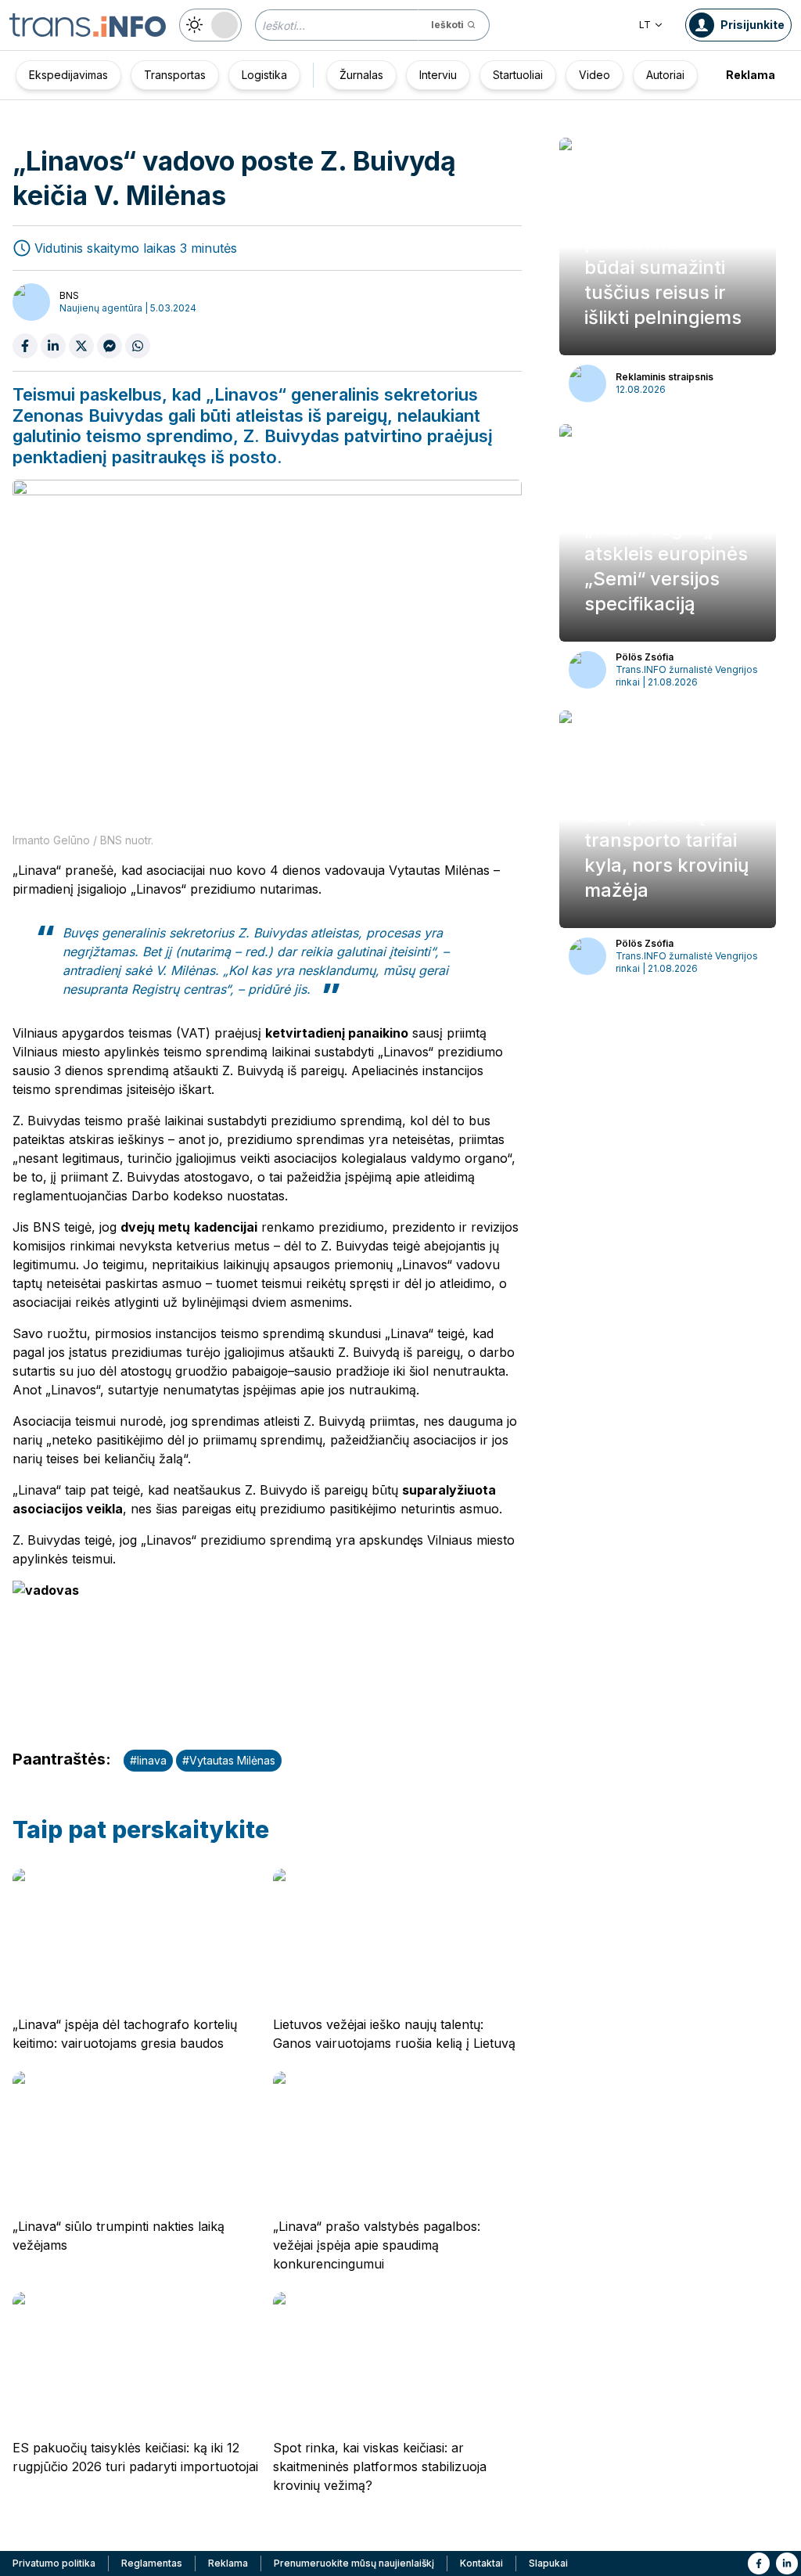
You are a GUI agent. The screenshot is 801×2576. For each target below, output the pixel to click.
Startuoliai (518, 75)
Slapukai (548, 2563)
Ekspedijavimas (68, 75)
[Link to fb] (759, 2563)
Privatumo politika (54, 2563)
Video (594, 75)
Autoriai (665, 75)
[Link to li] (787, 2563)
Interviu (438, 75)
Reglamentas (152, 2563)
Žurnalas (361, 75)
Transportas (175, 75)
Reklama (751, 75)
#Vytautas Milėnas (229, 1760)
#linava (148, 1760)
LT (645, 25)
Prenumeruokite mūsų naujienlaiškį (354, 2563)
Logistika (264, 75)
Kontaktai (481, 2563)
